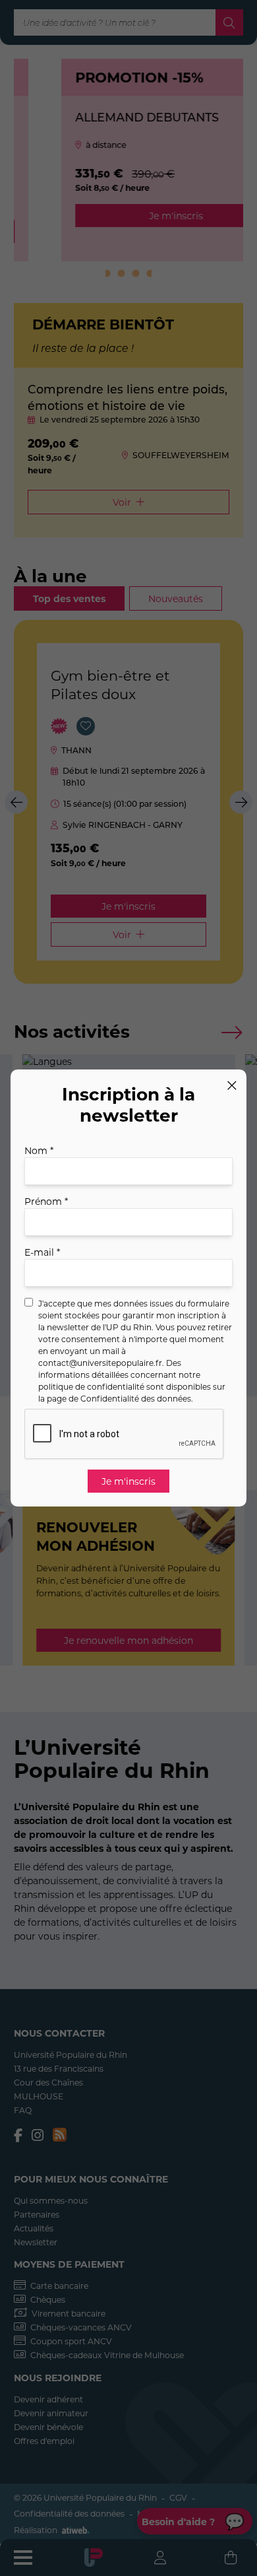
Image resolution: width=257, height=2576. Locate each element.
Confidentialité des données (136, 1398)
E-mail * (42, 1252)
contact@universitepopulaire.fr (100, 1363)
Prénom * (46, 1201)
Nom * (39, 1150)
